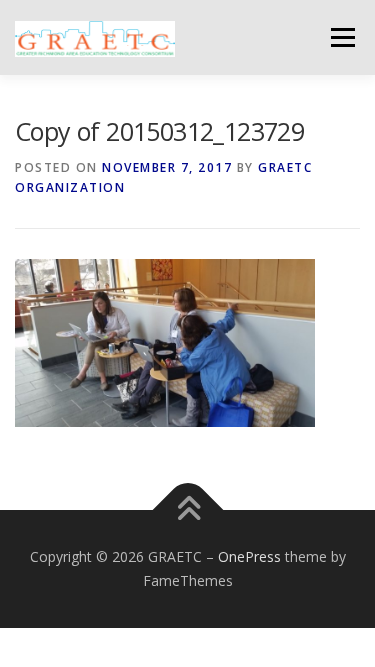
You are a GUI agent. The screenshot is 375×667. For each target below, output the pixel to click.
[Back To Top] (187, 510)
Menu (341, 37)
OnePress (249, 556)
